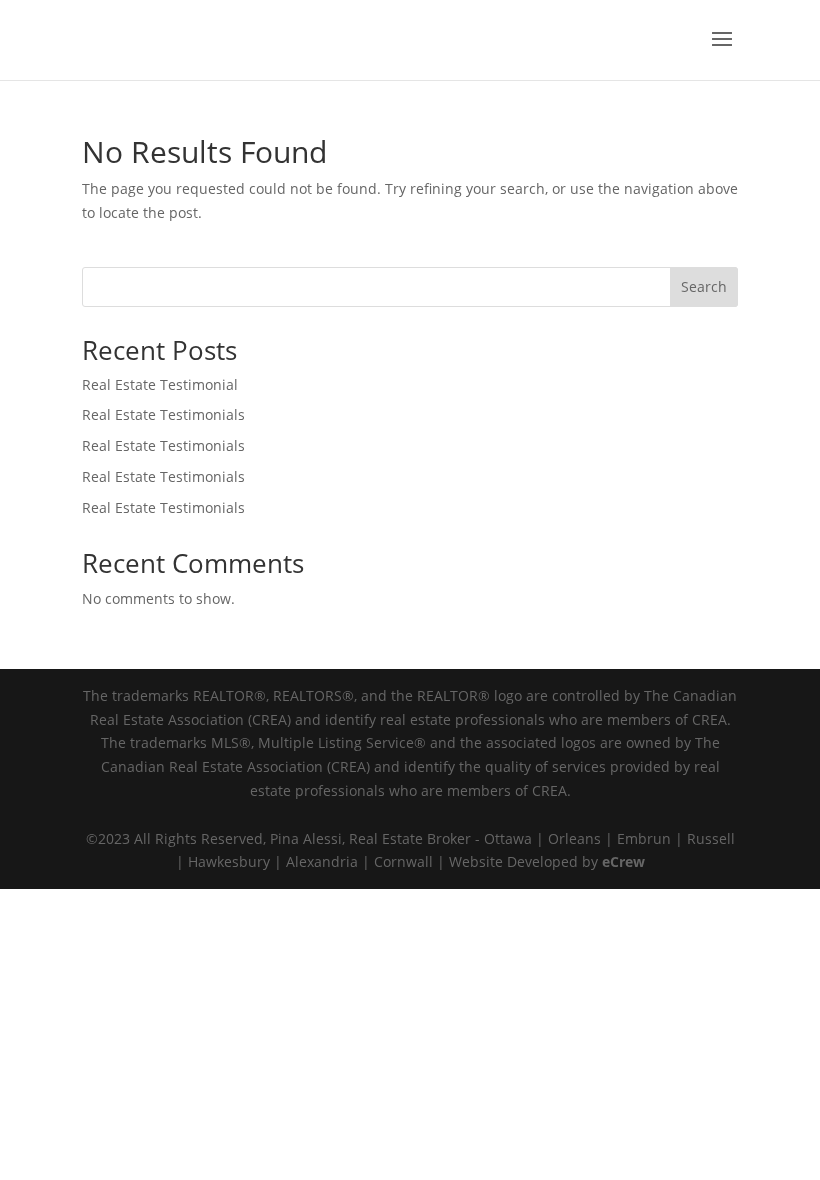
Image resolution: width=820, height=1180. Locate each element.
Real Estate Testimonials (163, 414)
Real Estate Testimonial (160, 384)
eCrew (623, 861)
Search (704, 286)
